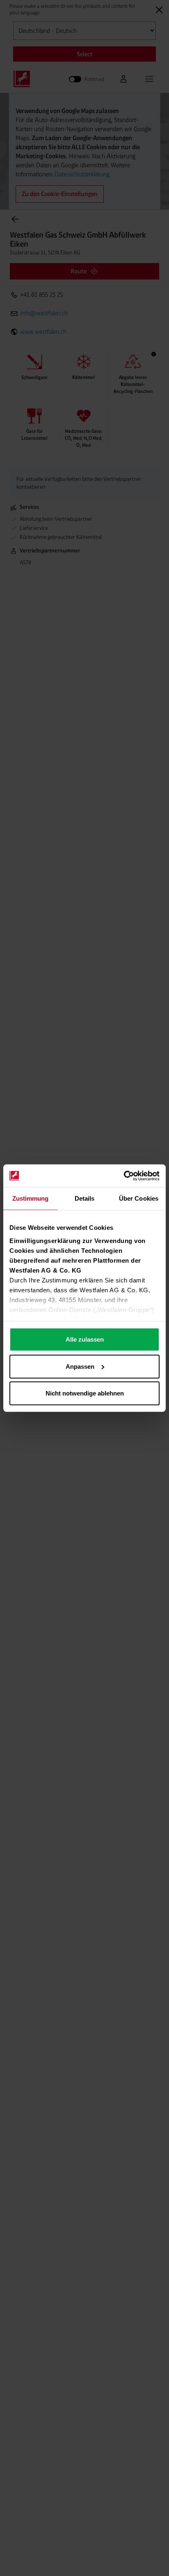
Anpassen (80, 1366)
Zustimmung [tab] (31, 1198)
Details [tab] (85, 1198)
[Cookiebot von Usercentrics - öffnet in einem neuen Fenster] (124, 1176)
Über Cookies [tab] (139, 1198)
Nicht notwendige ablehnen (85, 1393)
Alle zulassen (85, 1339)
